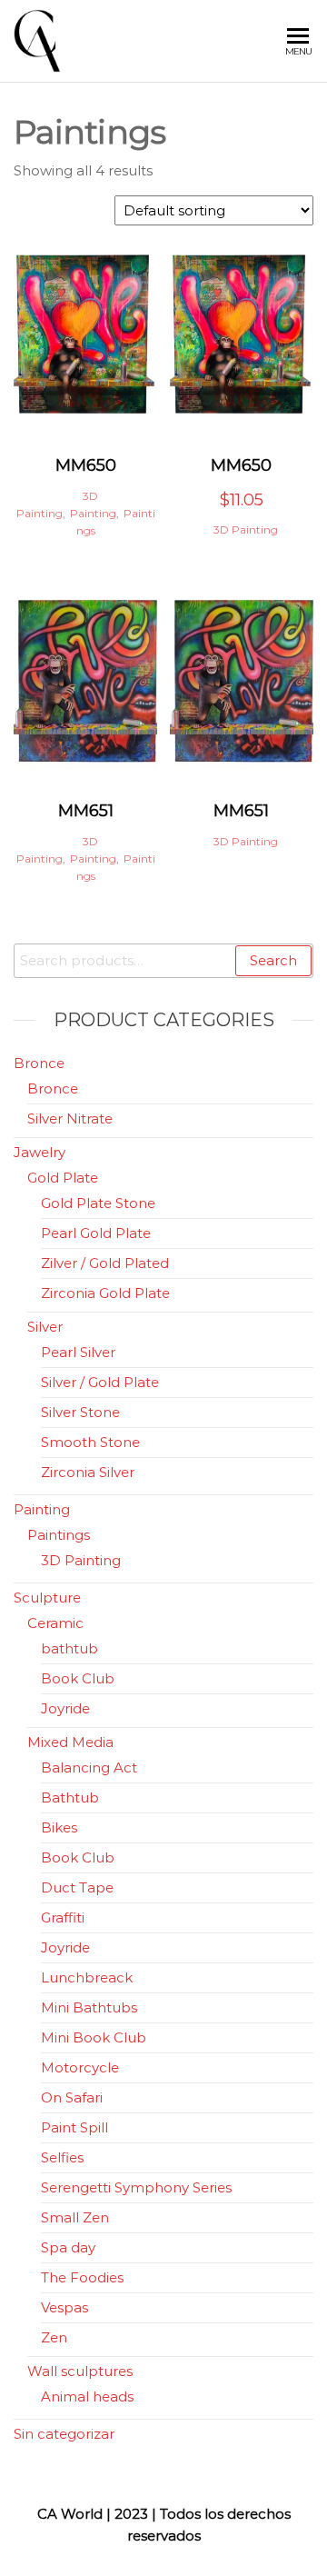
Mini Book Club (94, 2037)
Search (273, 960)
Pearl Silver (78, 1352)
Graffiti (63, 1917)
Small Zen (75, 2217)
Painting (93, 513)
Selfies (62, 2157)
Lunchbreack (87, 1977)
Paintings (59, 1535)
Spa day (68, 2247)
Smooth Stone (90, 1442)
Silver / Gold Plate (100, 1382)
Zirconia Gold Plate (105, 1293)
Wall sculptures (80, 2371)
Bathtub (70, 1797)
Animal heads (87, 2396)
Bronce (39, 1063)
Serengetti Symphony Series (136, 2187)
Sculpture (47, 1598)
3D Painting (246, 529)
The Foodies (82, 2277)
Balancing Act (89, 1767)
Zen (54, 2337)
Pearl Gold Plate (96, 1233)
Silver (45, 1327)
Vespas (64, 2307)
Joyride (65, 1708)
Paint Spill (74, 2127)
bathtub (69, 1648)
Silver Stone (80, 1412)
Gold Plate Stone (98, 1203)
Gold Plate (63, 1178)
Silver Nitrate (70, 1118)
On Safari (72, 2097)
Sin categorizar (64, 2434)
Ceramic (55, 1623)
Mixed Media (70, 1742)
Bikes (59, 1827)
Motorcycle (80, 2067)
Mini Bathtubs (89, 2007)
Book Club (78, 1678)
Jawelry (40, 1152)
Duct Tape (77, 1887)
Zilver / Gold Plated (105, 1263)
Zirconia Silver (88, 1472)
